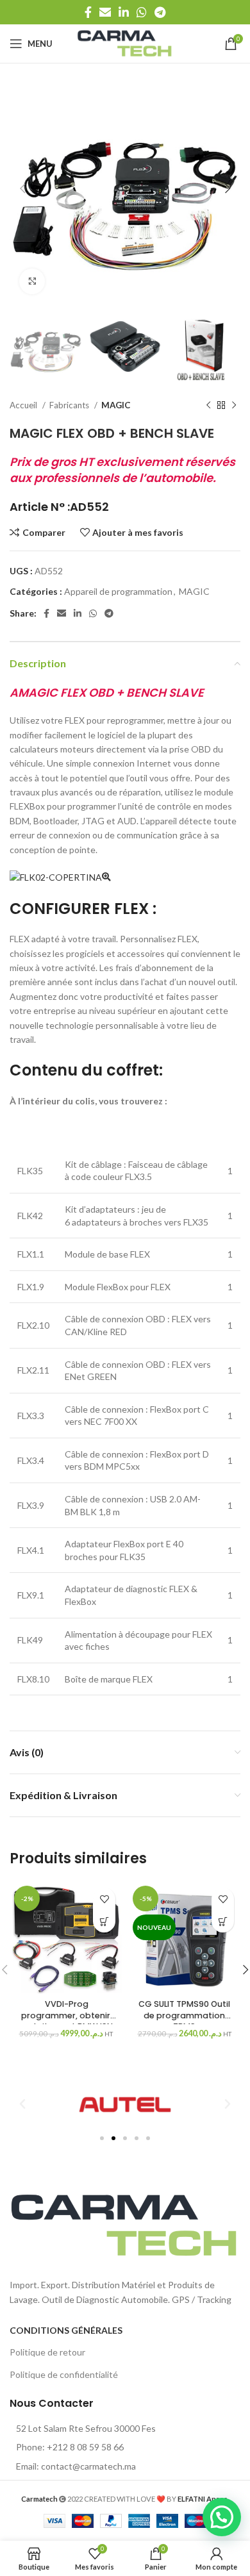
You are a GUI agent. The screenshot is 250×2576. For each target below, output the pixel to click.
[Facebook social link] (88, 12)
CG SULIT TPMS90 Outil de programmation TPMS (184, 2015)
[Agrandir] (32, 281)
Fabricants (70, 405)
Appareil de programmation (118, 591)
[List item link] (125, 2447)
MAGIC (116, 405)
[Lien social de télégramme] (160, 12)
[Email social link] (105, 12)
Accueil (24, 405)
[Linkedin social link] (124, 12)
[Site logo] (125, 43)
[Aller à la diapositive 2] (113, 2138)
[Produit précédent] (208, 406)
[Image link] (125, 2224)
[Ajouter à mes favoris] (104, 1899)
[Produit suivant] (234, 406)
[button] (104, 1921)
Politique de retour (47, 2352)
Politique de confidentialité (64, 2374)
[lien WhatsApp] (142, 12)
